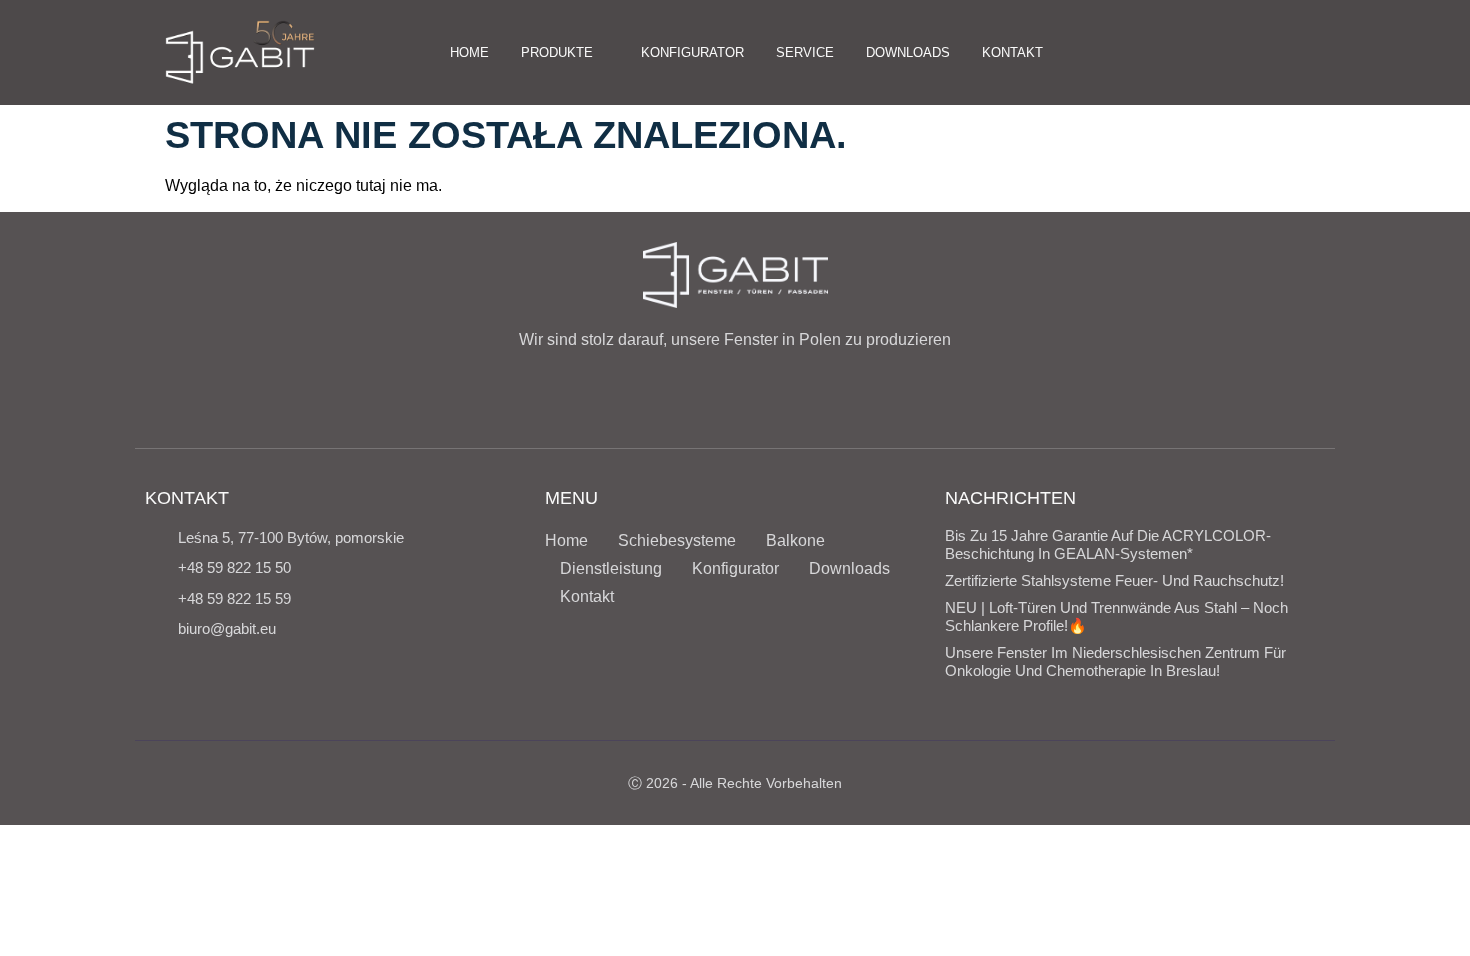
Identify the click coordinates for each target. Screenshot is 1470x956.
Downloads (849, 568)
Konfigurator (735, 568)
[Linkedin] (1291, 52)
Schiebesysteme (677, 540)
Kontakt (587, 596)
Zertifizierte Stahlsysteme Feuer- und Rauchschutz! (1114, 580)
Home (566, 540)
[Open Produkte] (603, 52)
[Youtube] (1258, 52)
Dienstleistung (611, 568)
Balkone (795, 540)
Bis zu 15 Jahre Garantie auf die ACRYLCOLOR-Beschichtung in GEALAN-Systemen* (1108, 544)
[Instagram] (1225, 52)
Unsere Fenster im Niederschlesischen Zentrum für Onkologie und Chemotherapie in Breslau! (1115, 661)
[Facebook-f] (1192, 52)
